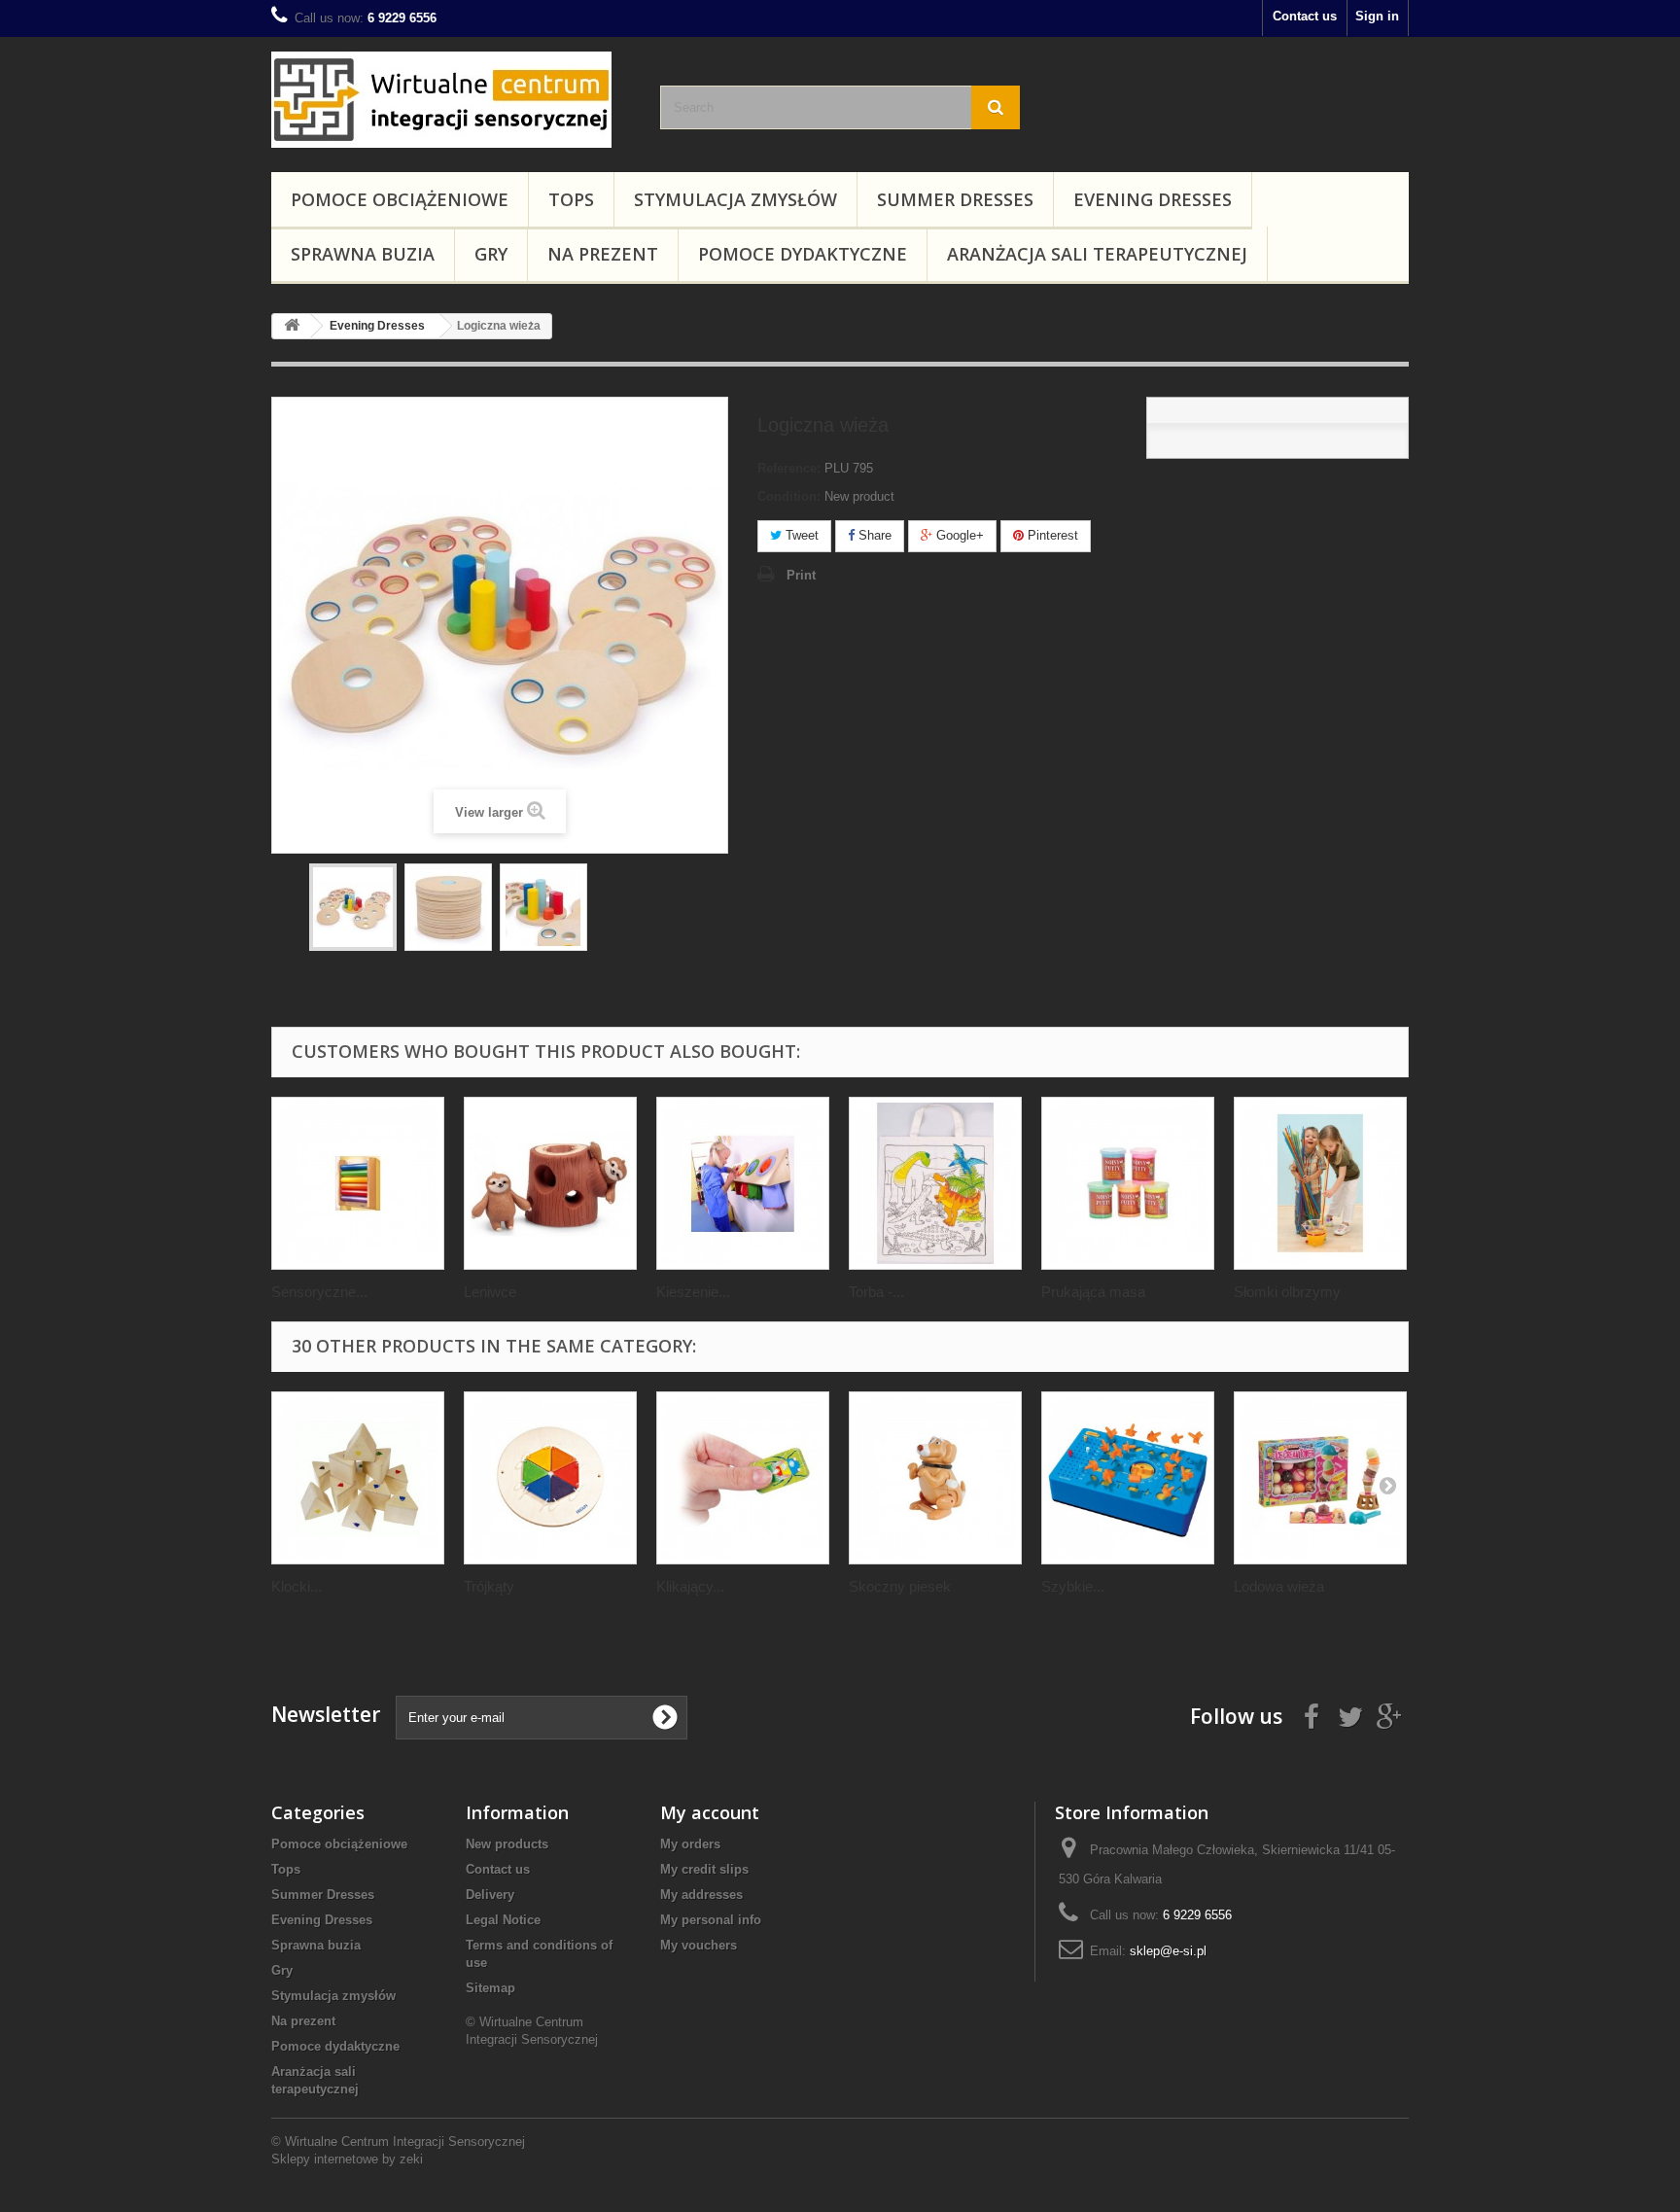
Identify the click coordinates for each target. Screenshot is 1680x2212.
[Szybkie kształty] (1128, 1478)
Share (873, 535)
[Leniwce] (550, 1183)
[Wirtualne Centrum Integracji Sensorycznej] (451, 100)
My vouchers (699, 1945)
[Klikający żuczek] (743, 1478)
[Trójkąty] (550, 1478)
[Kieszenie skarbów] (743, 1183)
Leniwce (490, 1292)
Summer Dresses (955, 199)
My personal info (711, 1920)
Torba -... (876, 1292)
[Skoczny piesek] (935, 1478)
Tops (571, 199)
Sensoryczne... (319, 1292)
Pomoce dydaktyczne (803, 254)
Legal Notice (503, 1920)
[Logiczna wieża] (353, 907)
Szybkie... (1073, 1586)
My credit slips (704, 1869)
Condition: (789, 496)
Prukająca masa (1093, 1292)
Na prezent (603, 254)
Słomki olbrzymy (1287, 1292)
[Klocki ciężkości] (358, 1478)
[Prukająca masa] (1128, 1183)
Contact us (1305, 16)
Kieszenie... (693, 1292)
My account (710, 1812)
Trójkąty (489, 1586)
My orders (690, 1844)
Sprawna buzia (363, 254)
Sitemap (490, 1988)
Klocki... (297, 1586)
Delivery (490, 1895)
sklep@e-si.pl (1168, 1951)
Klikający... (690, 1586)
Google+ (958, 535)
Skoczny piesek (900, 1586)
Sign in (1377, 16)
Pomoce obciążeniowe (400, 199)
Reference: (789, 468)
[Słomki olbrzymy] (1320, 1183)
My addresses (701, 1895)
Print (801, 575)
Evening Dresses (1153, 199)
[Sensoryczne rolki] (358, 1183)
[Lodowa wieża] (1320, 1478)
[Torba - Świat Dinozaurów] (935, 1183)
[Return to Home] (292, 326)
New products (507, 1844)
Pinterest (1051, 535)
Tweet (800, 535)
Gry (491, 254)
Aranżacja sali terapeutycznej (1097, 254)
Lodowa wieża (1279, 1586)
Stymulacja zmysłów (735, 199)
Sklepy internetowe (325, 2159)
